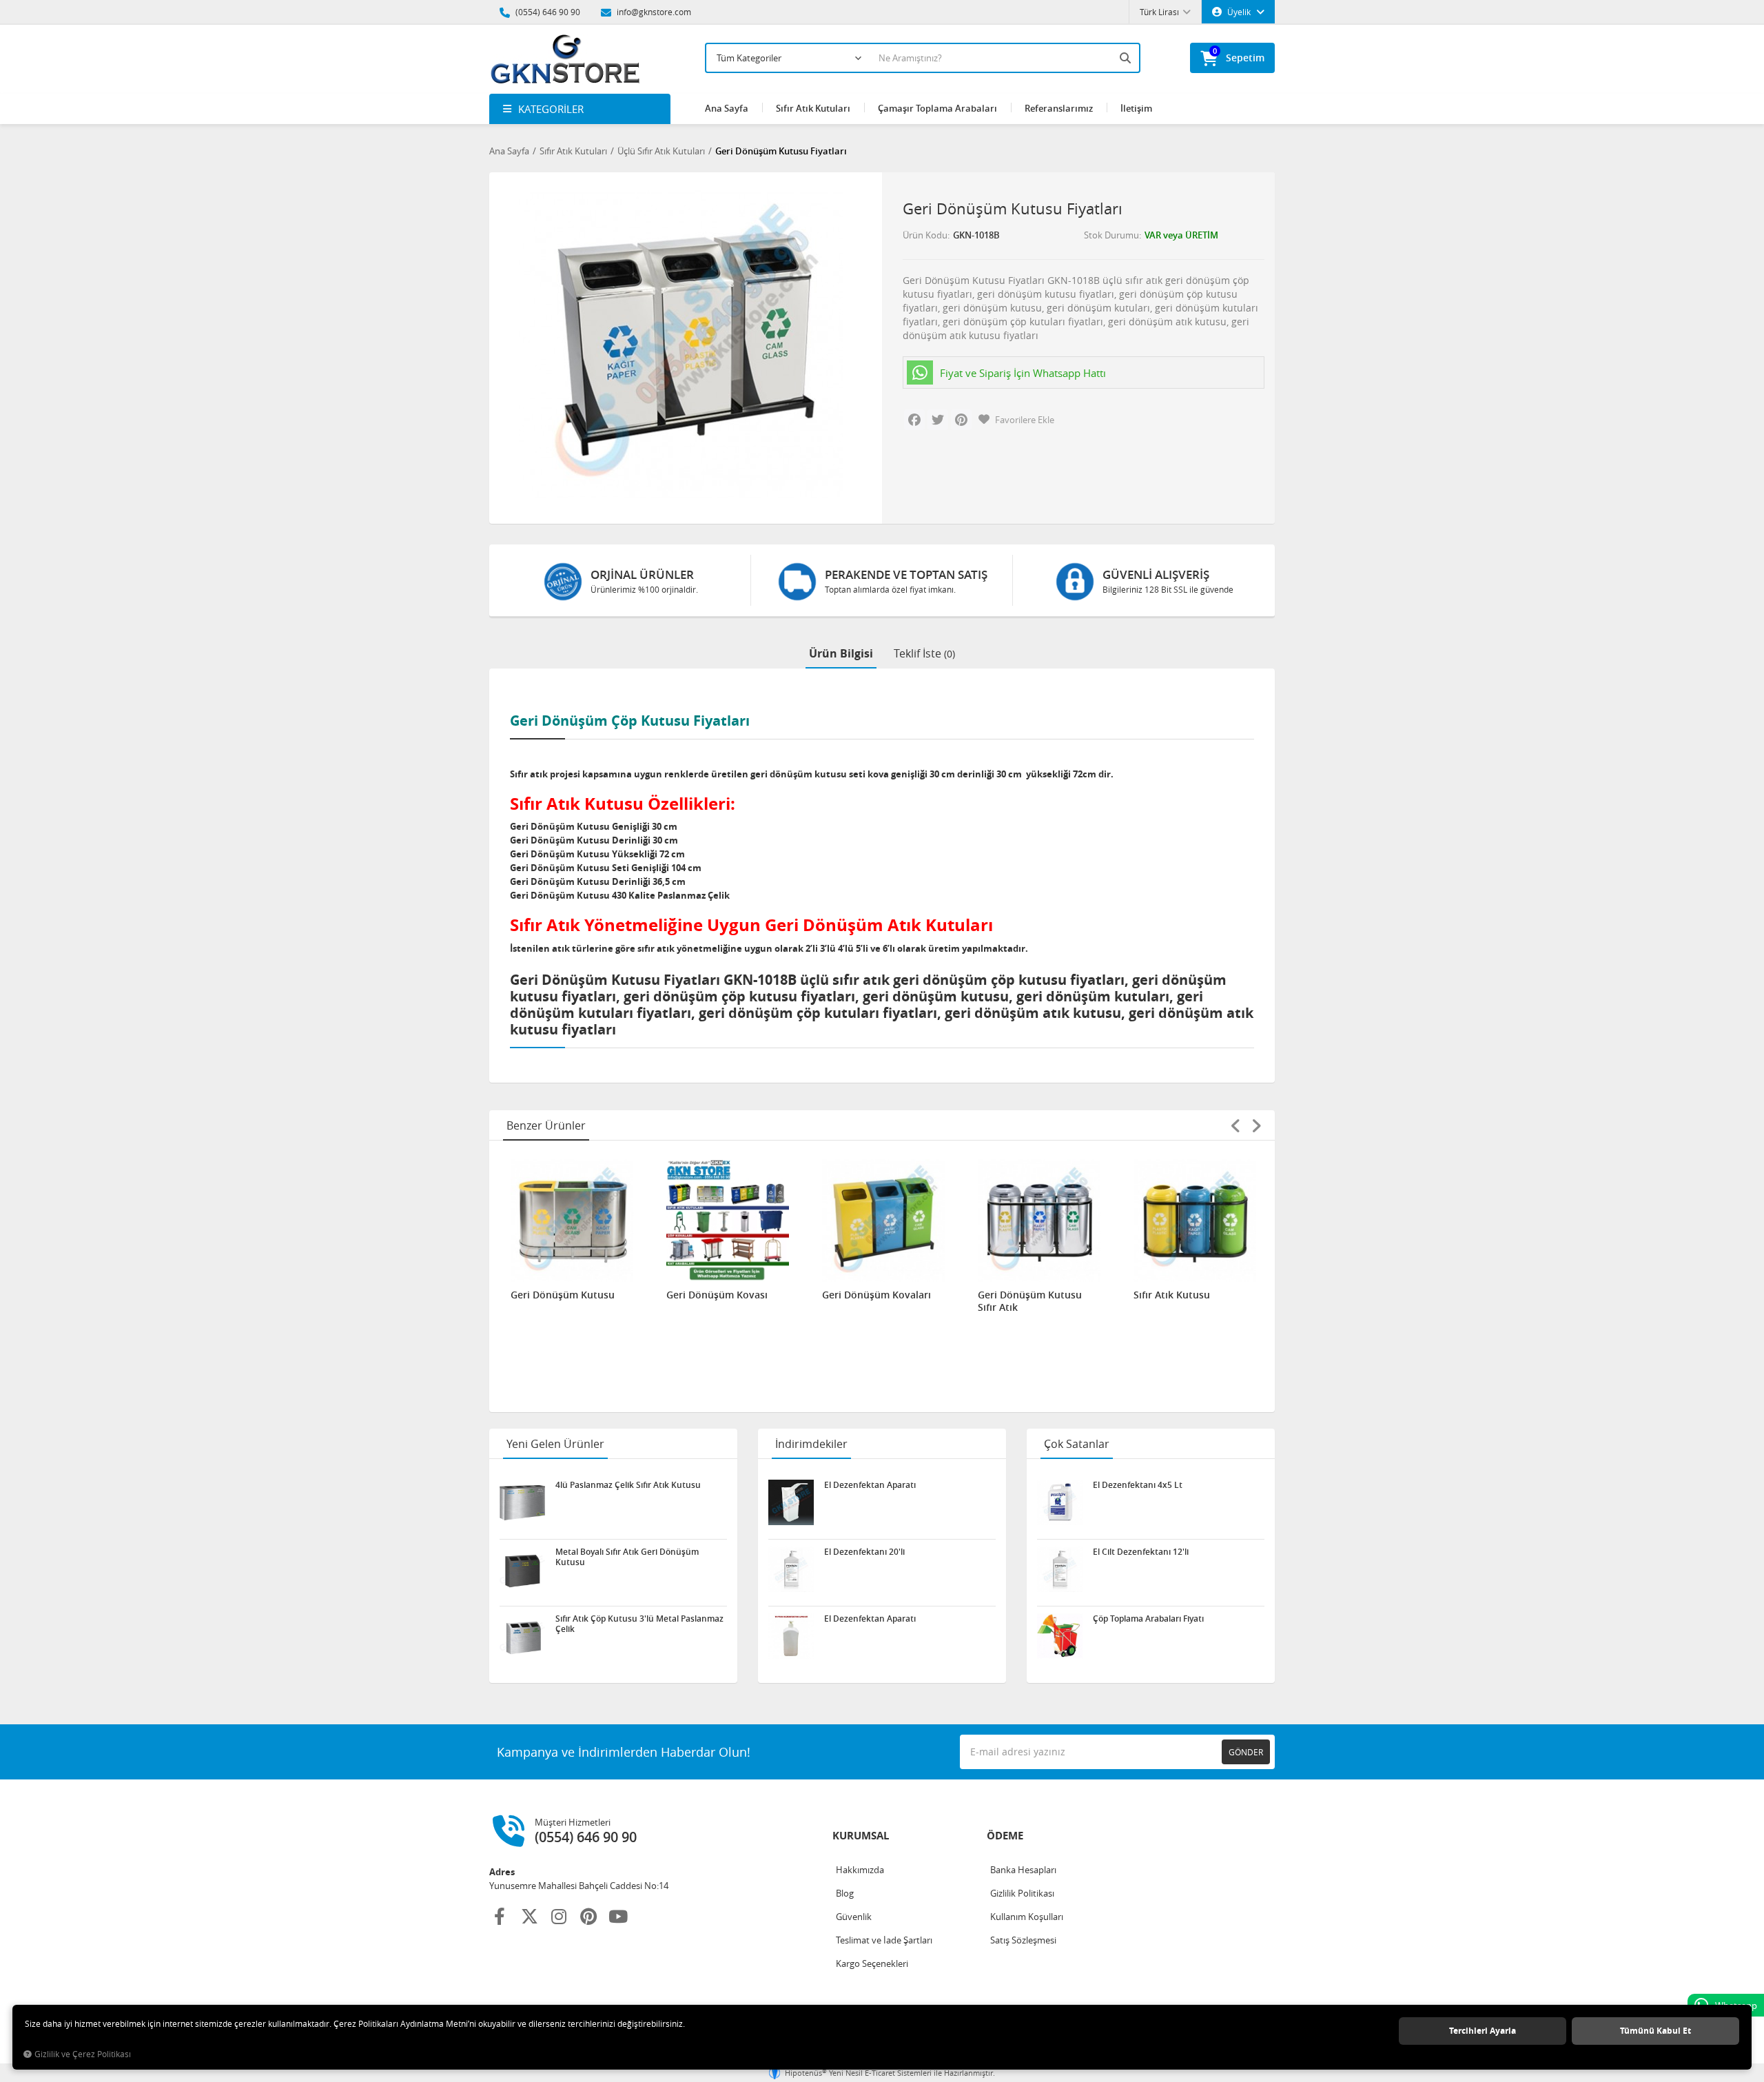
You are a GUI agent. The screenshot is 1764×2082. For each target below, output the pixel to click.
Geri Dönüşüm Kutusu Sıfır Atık (874, 1301)
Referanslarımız (1059, 108)
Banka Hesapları (1023, 1870)
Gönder (1246, 1752)
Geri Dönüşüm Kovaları (721, 1295)
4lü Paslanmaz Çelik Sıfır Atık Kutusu (628, 1485)
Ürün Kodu (925, 235)
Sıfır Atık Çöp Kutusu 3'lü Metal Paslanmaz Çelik (639, 1624)
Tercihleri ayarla (1483, 2031)
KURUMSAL (861, 1836)
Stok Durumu (1111, 235)
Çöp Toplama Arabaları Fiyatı (1148, 1619)
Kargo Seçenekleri (872, 1963)
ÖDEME (1005, 1836)
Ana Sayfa (727, 108)
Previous (1235, 1125)
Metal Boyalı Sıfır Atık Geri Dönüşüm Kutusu (627, 1557)
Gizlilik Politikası (1022, 1893)
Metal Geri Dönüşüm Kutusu (1182, 1301)
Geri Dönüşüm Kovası (561, 1295)
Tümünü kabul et (1655, 2031)
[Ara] (1127, 58)
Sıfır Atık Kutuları (813, 108)
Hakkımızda (860, 1870)
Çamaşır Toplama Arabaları (937, 108)
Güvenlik (854, 1917)
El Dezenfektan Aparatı (870, 1485)
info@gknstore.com (653, 12)
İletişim (1136, 108)
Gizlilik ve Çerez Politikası (83, 2054)
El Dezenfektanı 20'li (864, 1552)
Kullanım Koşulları (1027, 1917)
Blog (845, 1893)
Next (1256, 1125)
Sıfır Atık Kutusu (1016, 1295)
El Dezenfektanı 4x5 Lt (1138, 1485)
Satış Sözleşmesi (1023, 1940)
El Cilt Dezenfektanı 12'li (1141, 1552)
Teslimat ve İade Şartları (884, 1940)
